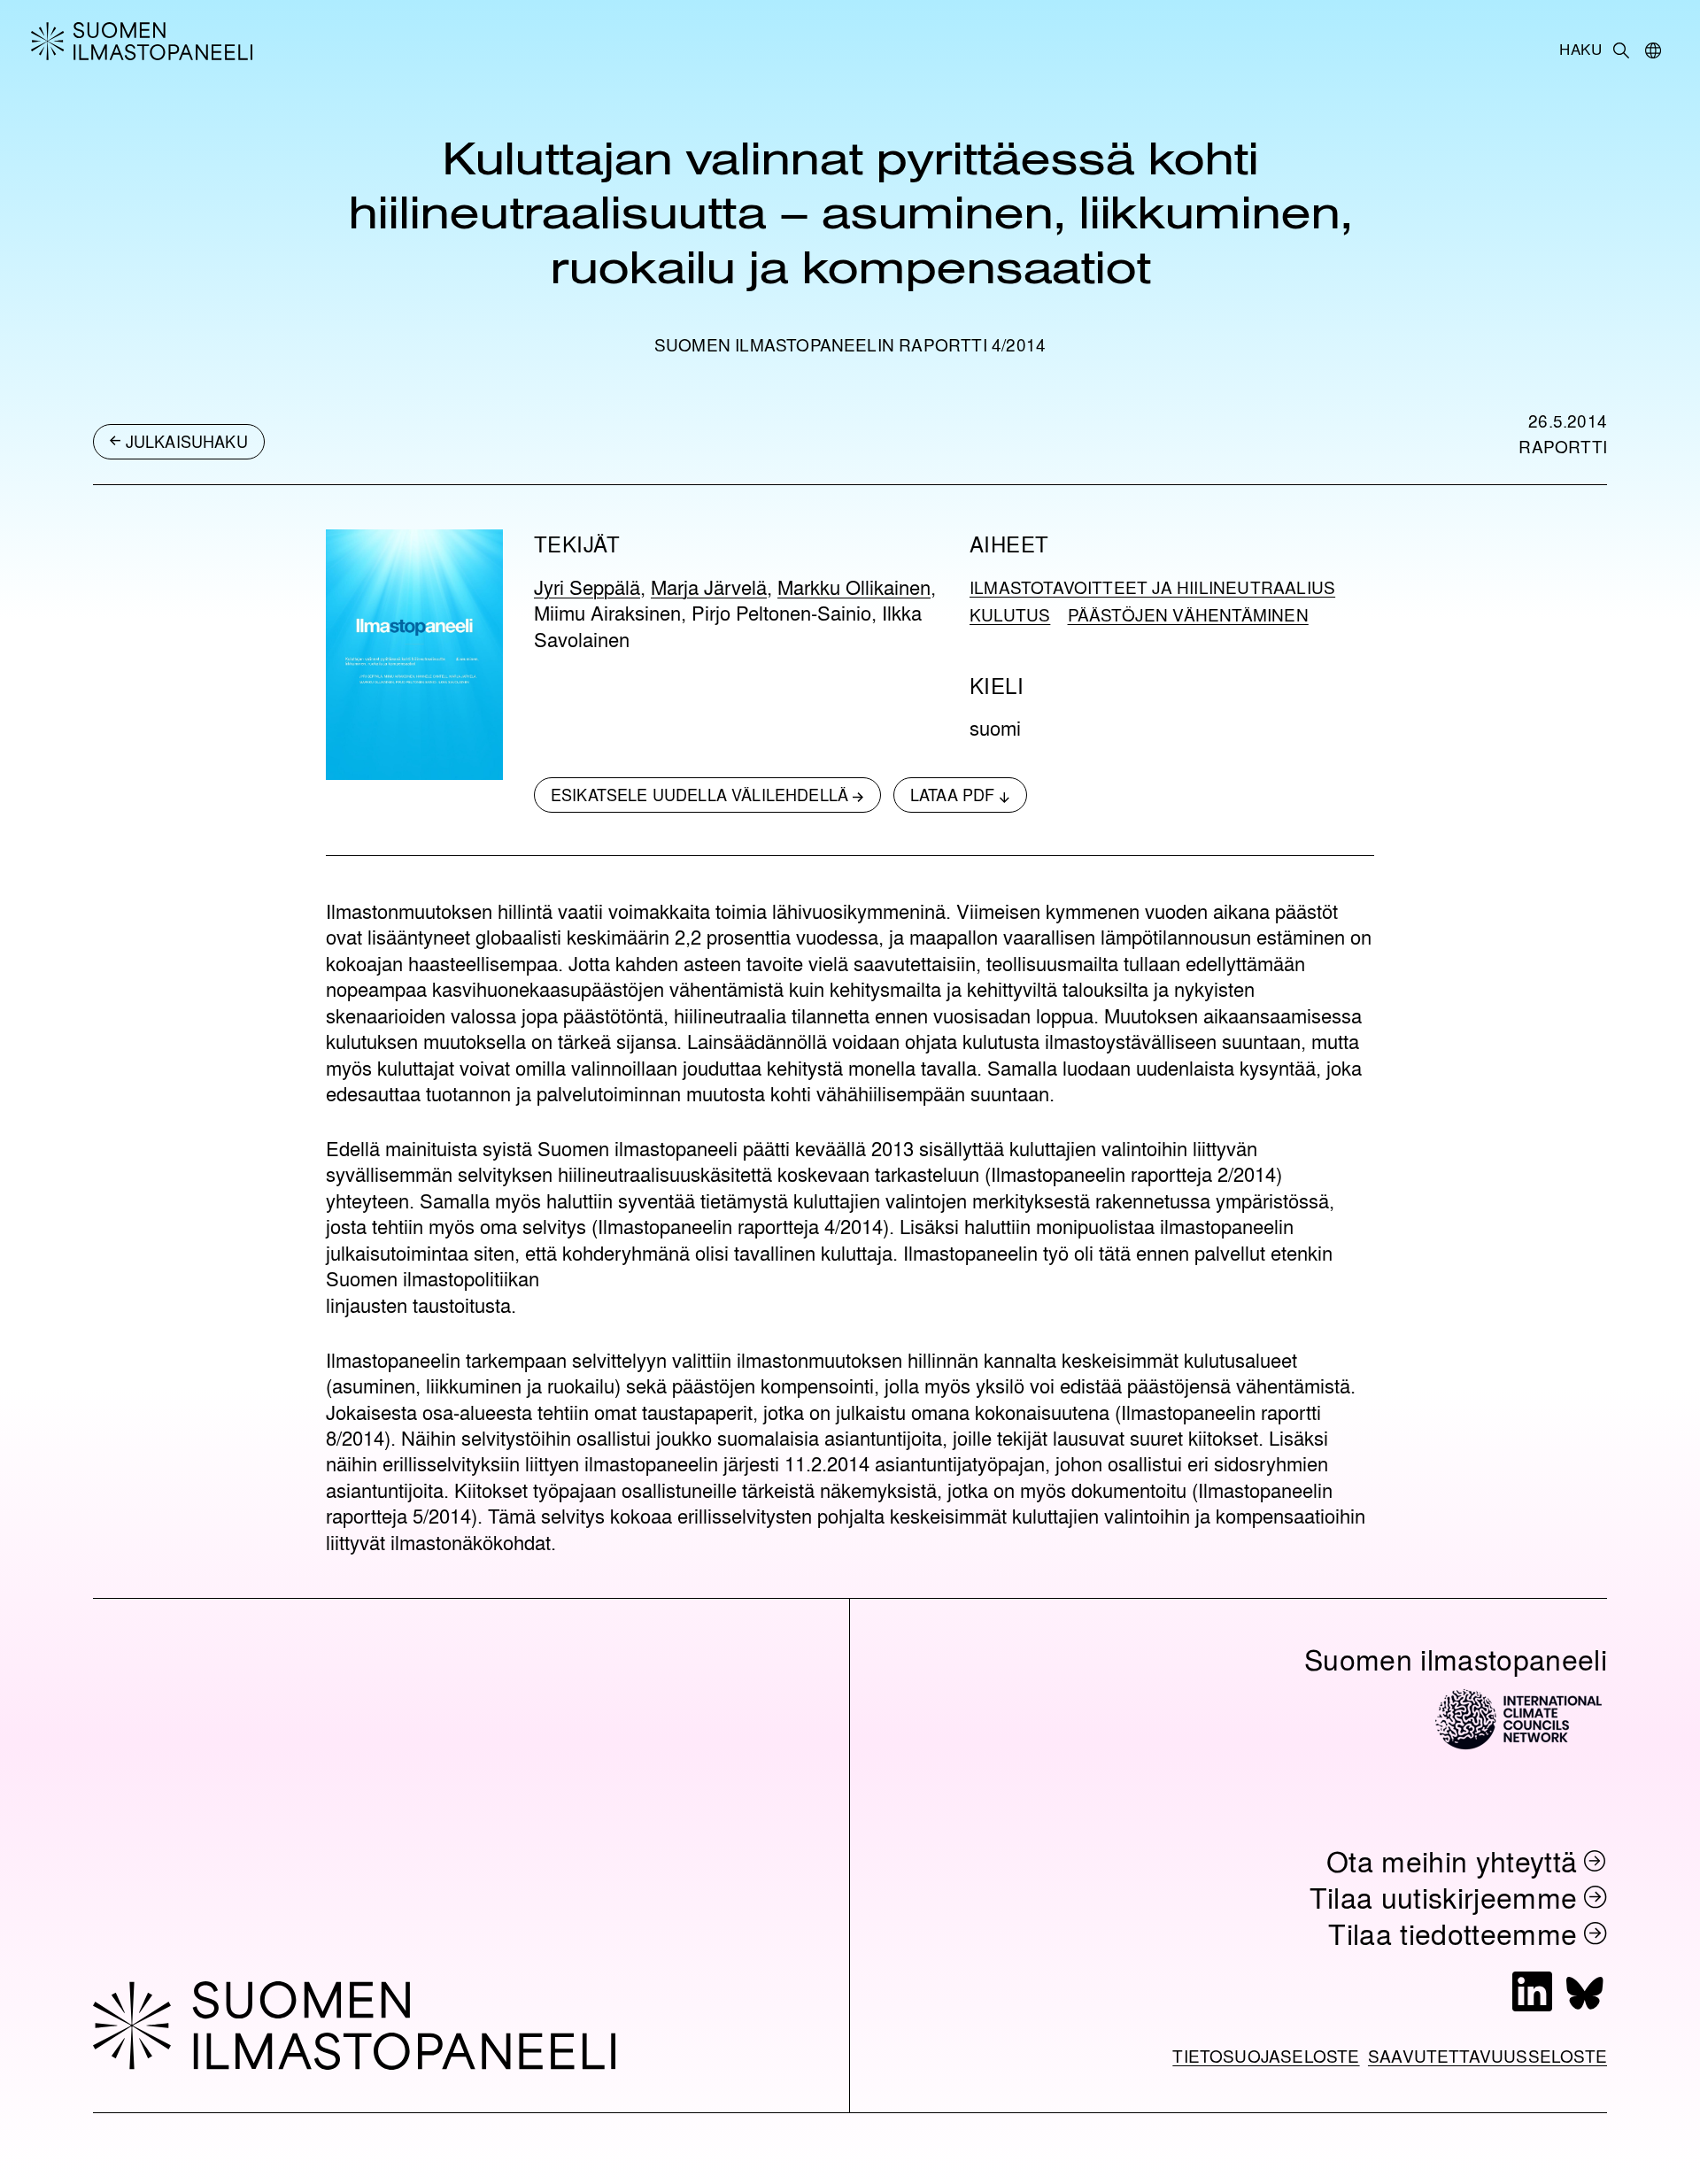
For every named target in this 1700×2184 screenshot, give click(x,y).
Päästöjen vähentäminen (1188, 614)
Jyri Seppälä (587, 587)
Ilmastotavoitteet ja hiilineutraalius (1152, 587)
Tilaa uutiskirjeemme (1444, 1897)
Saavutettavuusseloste (1487, 2056)
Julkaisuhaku (187, 441)
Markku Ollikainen (854, 587)
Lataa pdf (953, 794)
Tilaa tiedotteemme (1453, 1933)
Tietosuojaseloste (1266, 2056)
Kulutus (1010, 614)
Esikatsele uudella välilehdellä (699, 794)
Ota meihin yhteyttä (1452, 1860)
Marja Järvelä (709, 587)
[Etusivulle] (195, 41)
